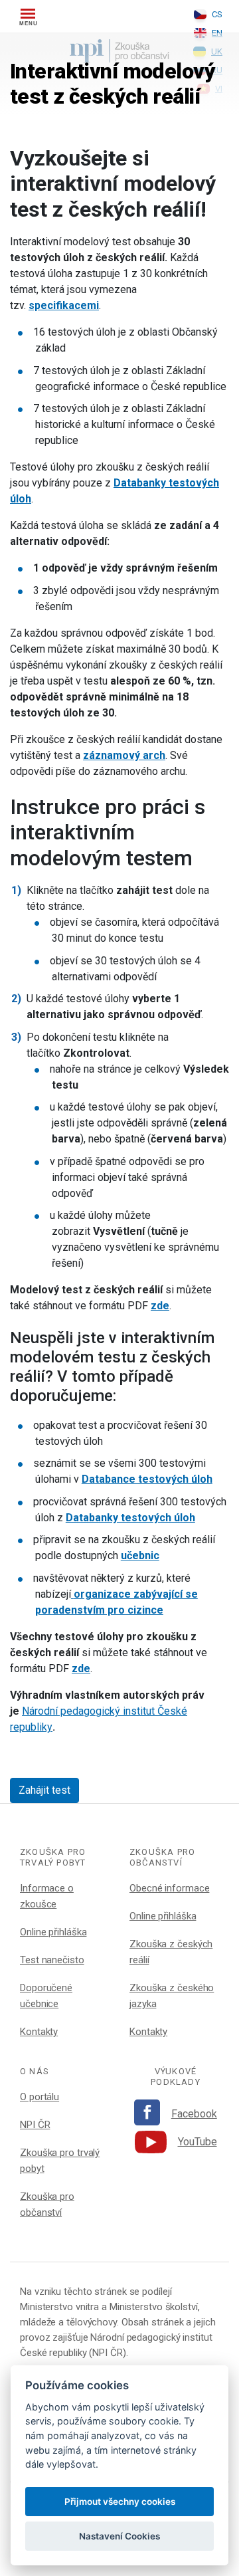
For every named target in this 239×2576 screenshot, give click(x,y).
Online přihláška (53, 1932)
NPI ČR (35, 2125)
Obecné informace (169, 1888)
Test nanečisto (52, 1960)
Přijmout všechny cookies (120, 2502)
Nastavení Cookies (119, 2536)
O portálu (40, 2097)
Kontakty (39, 2032)
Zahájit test (44, 1790)
